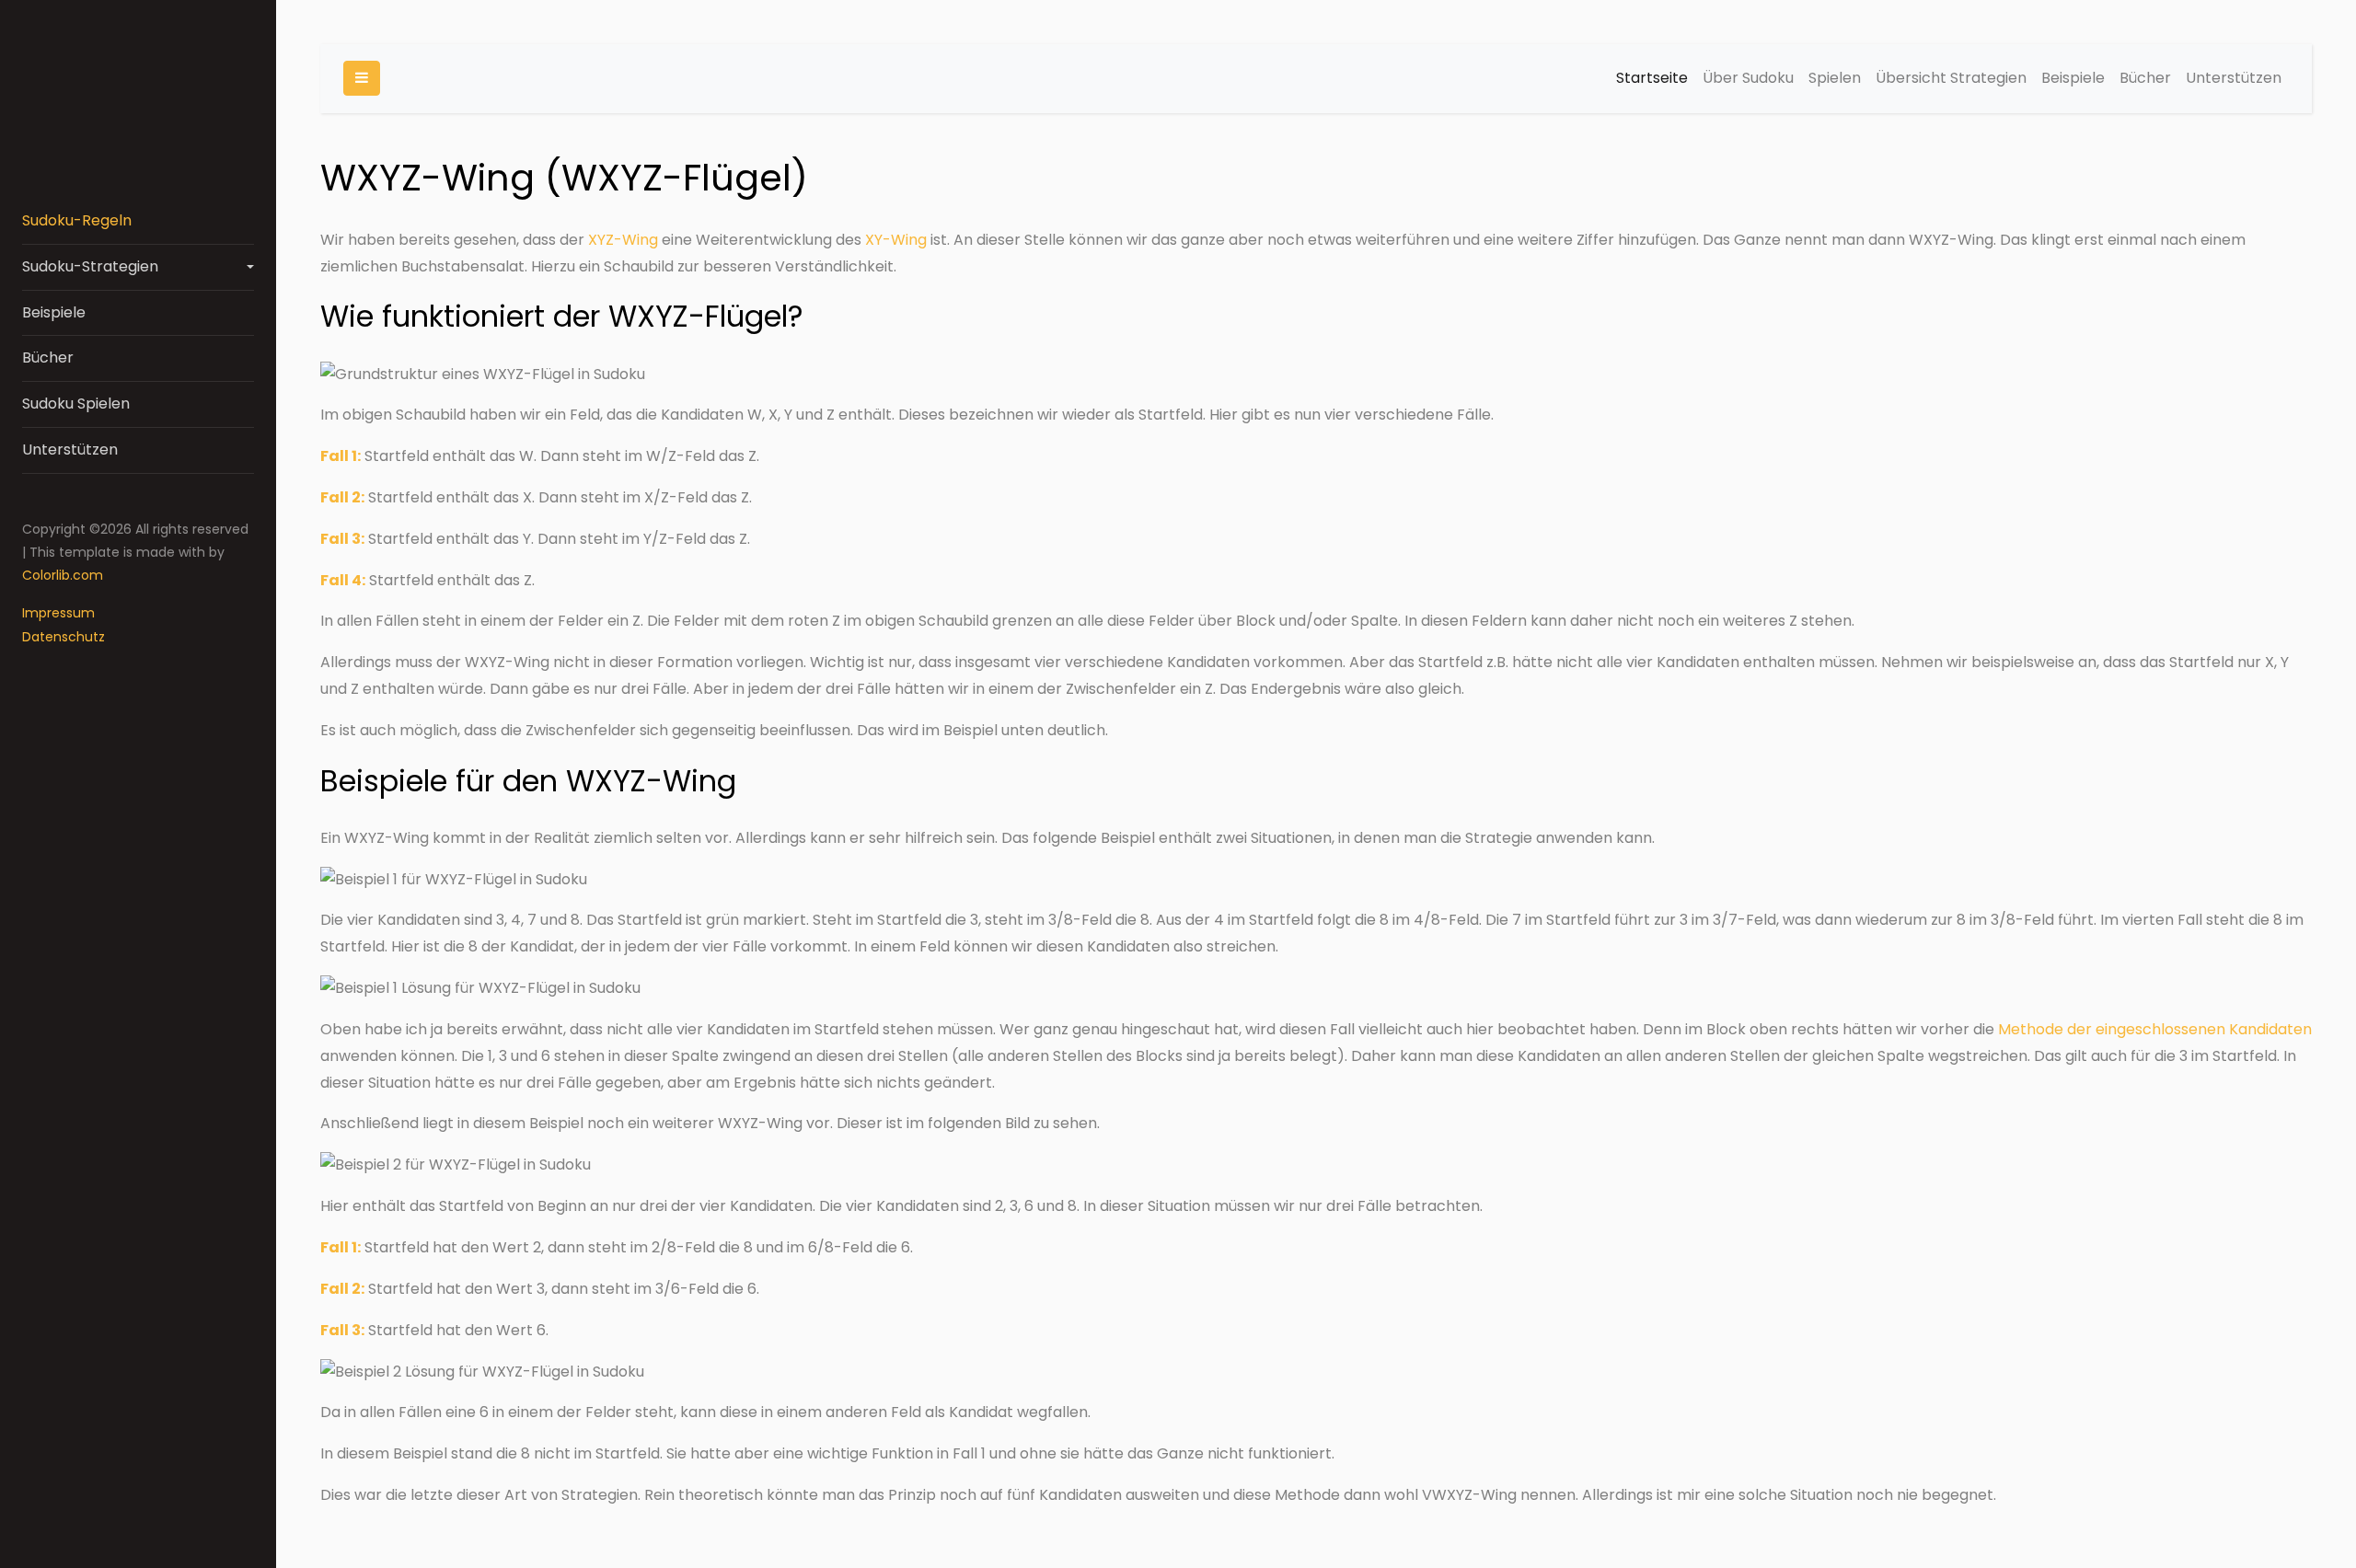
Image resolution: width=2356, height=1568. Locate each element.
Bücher (48, 357)
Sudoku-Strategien (90, 266)
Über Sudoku (1748, 78)
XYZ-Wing (623, 240)
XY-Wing (896, 240)
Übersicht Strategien (1951, 78)
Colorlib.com (63, 575)
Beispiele (54, 312)
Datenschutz (64, 637)
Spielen (1835, 78)
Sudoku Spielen (76, 404)
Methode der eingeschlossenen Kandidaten (2155, 1029)
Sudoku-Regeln (77, 220)
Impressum (58, 613)
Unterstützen (70, 450)
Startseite (1652, 78)
